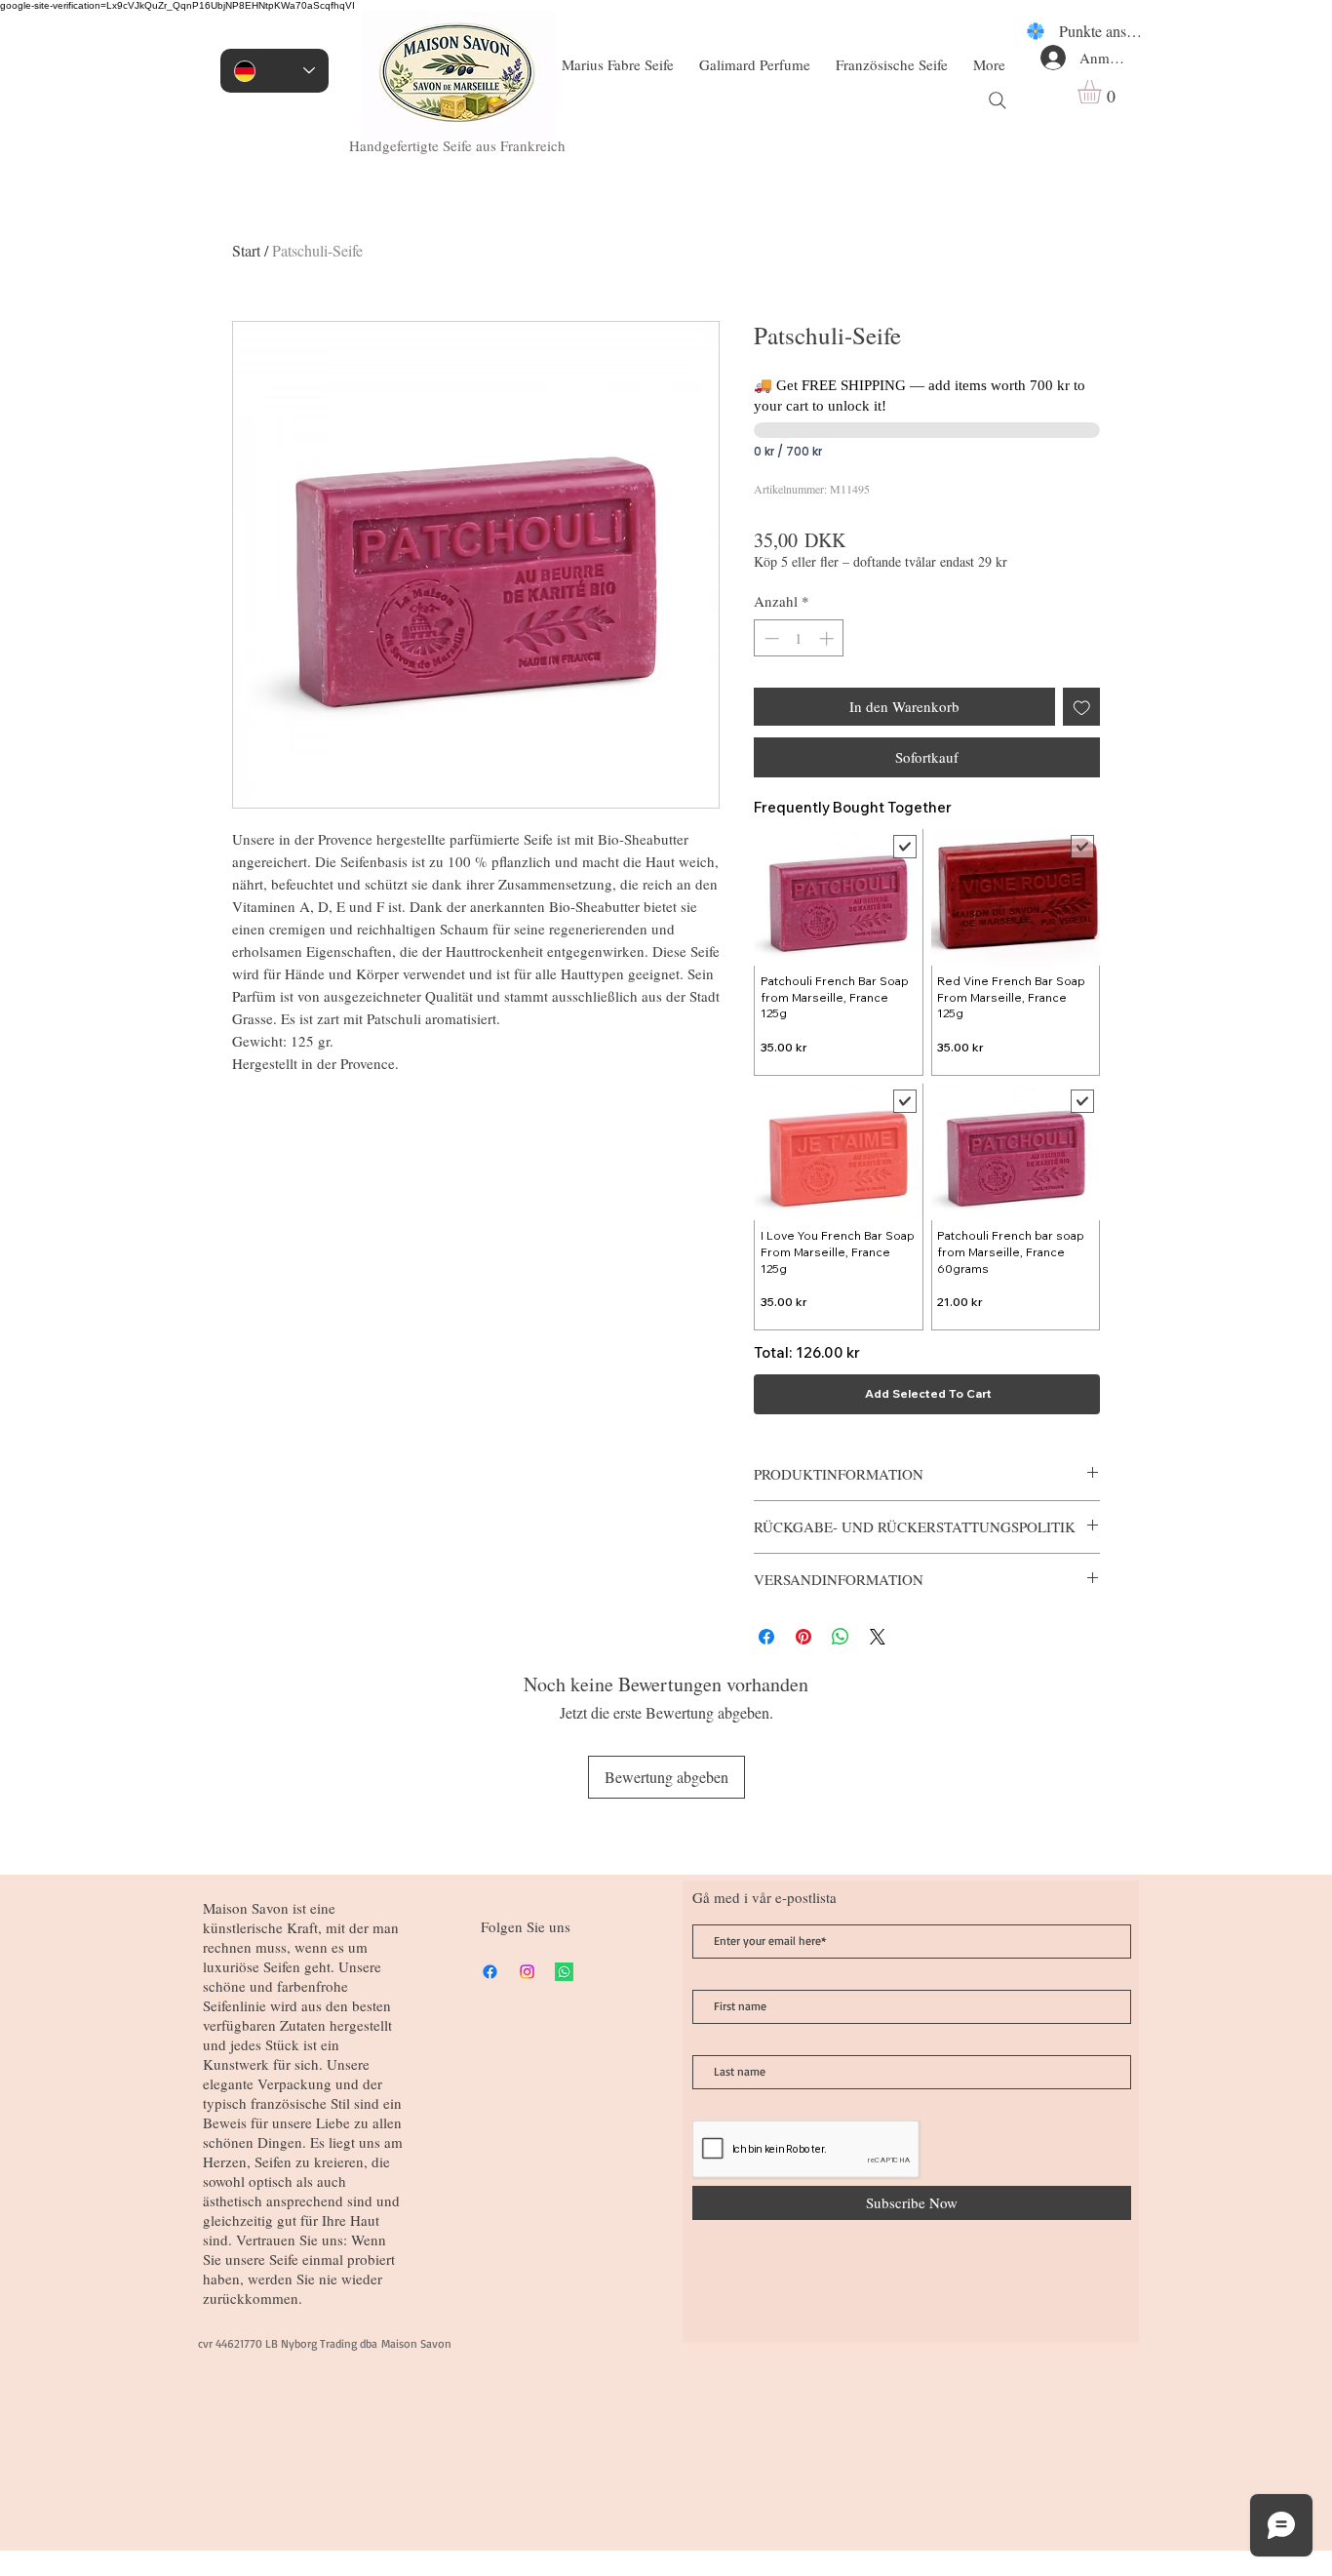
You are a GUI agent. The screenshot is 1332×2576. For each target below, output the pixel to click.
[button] (1103, 92)
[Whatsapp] (564, 1972)
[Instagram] (527, 1972)
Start (246, 250)
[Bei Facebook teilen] (766, 1637)
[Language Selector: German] (274, 71)
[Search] (998, 100)
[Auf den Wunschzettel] (1082, 707)
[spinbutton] (799, 638)
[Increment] (828, 638)
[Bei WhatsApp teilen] (841, 1637)
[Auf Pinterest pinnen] (803, 1637)
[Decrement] (770, 638)
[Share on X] (878, 1637)
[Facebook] (490, 1972)
